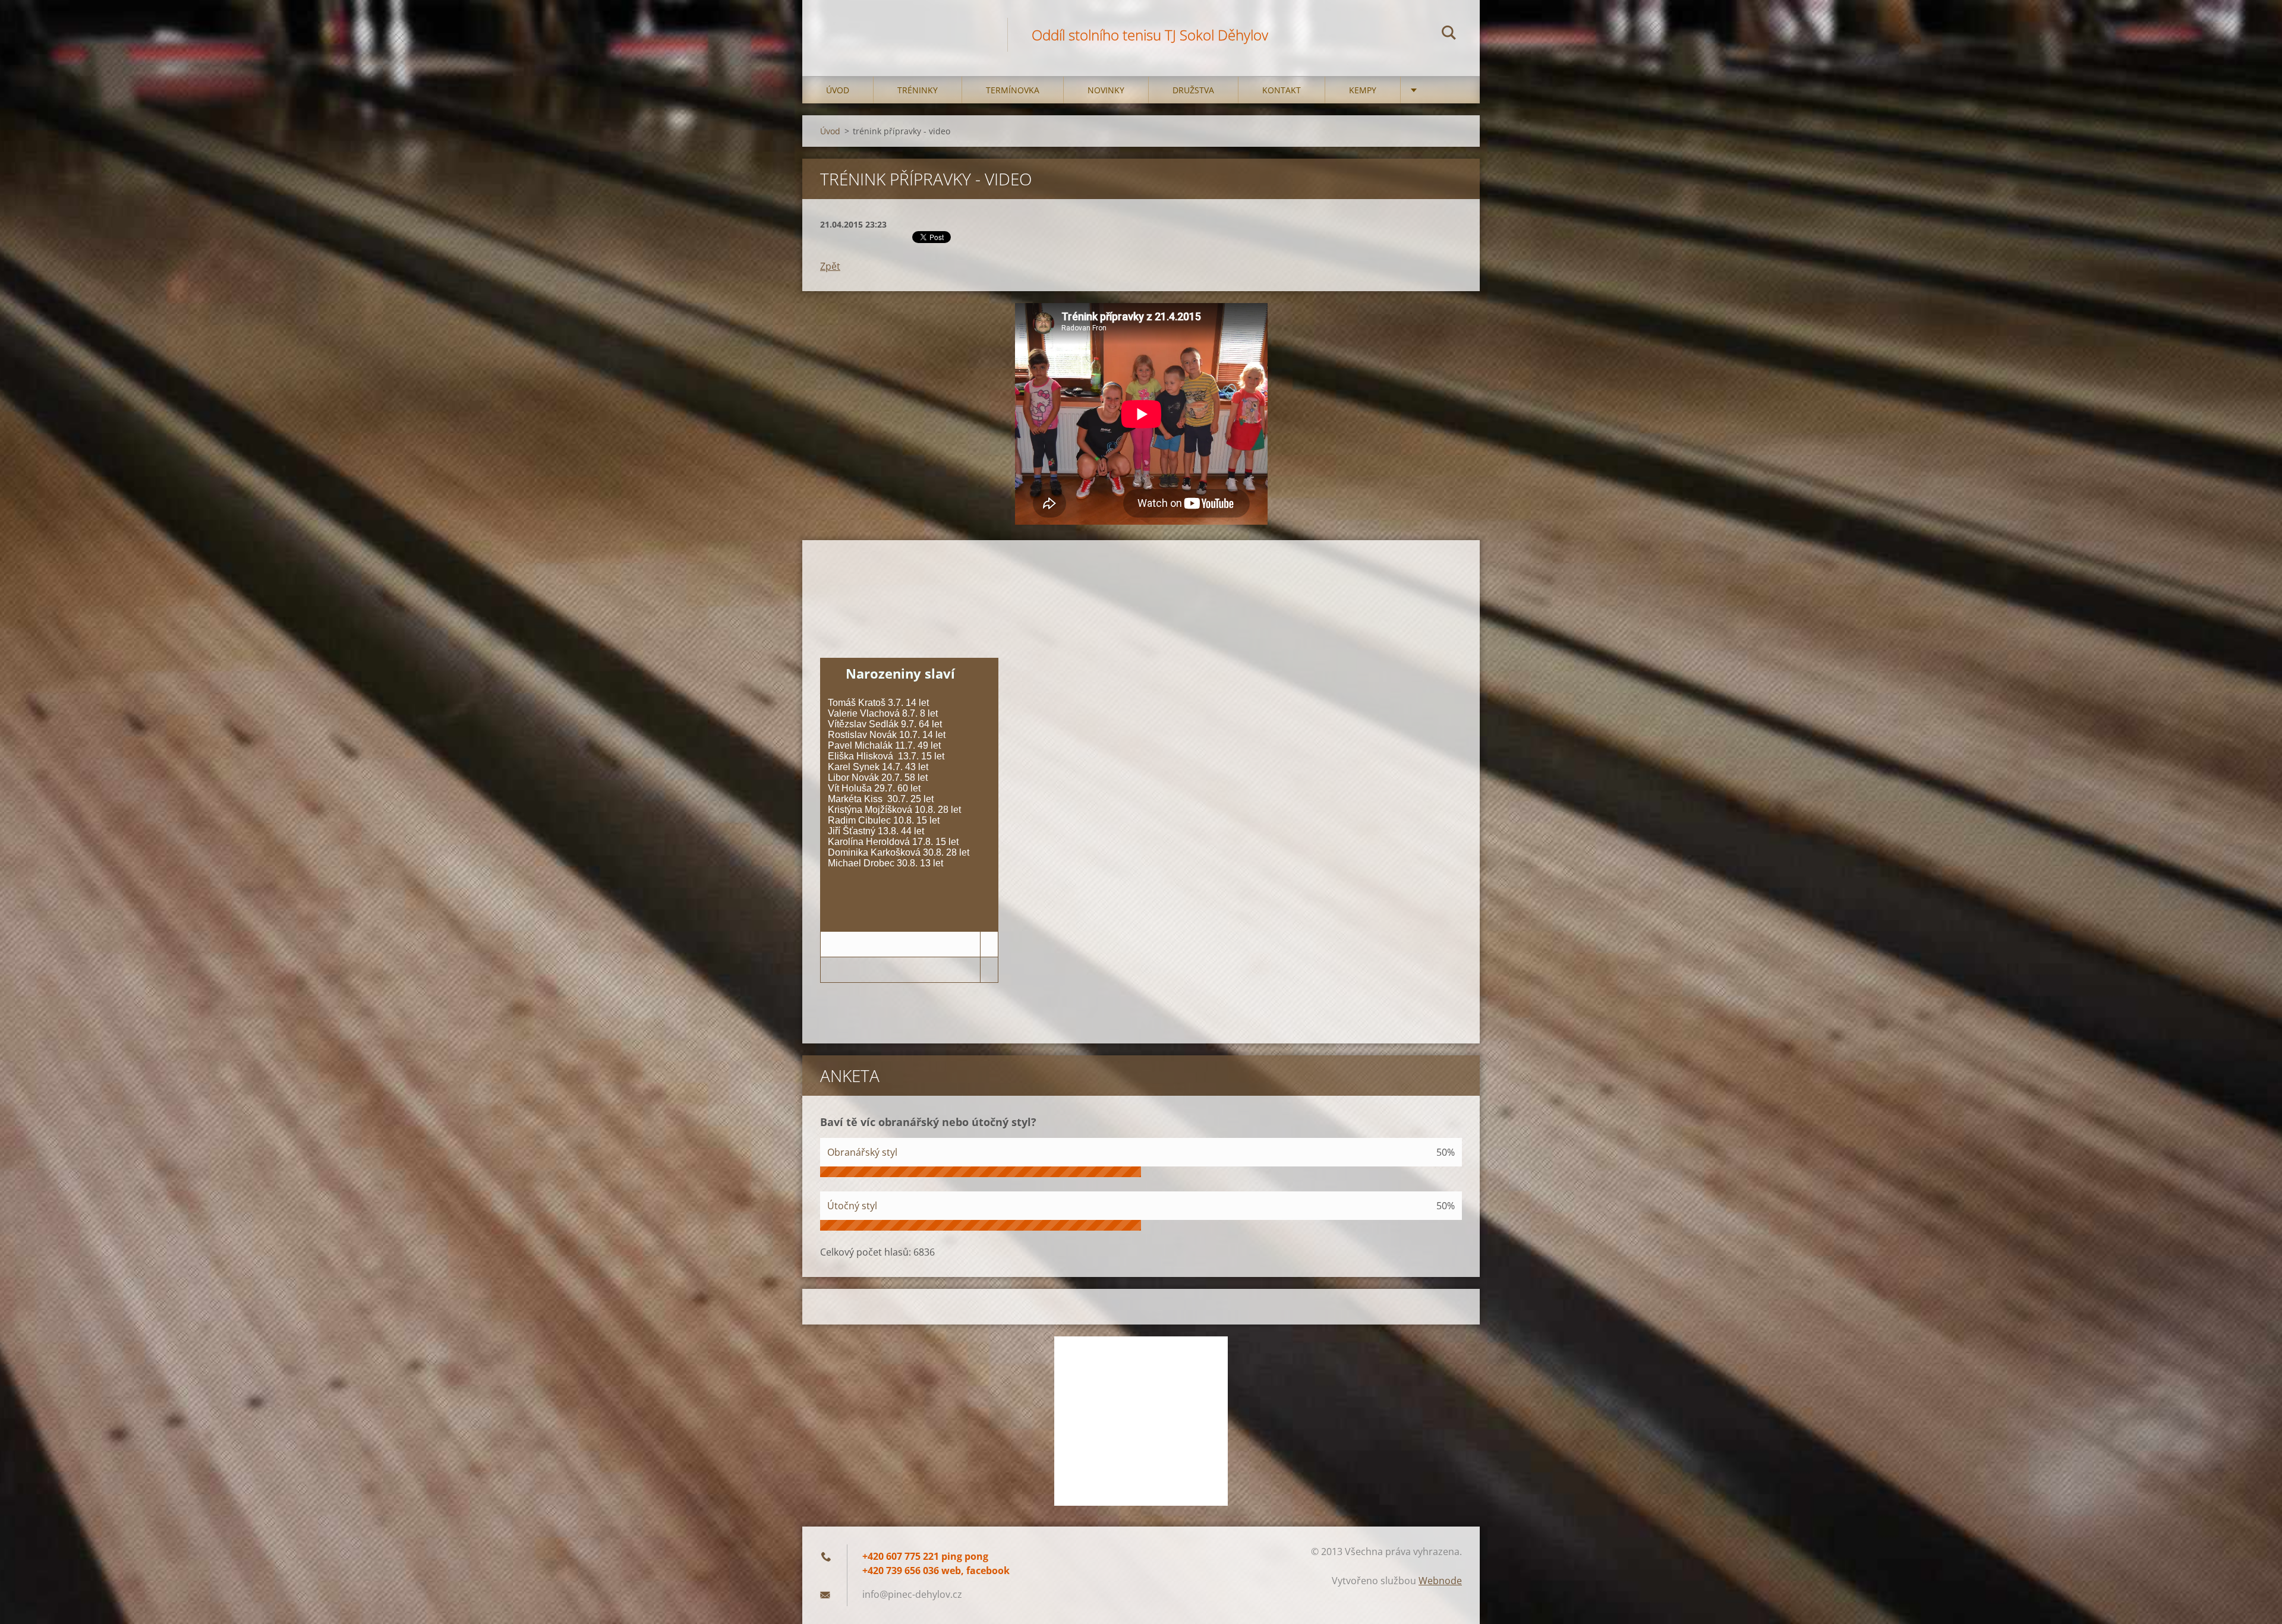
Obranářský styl (862, 1152)
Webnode (1440, 1581)
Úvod (838, 90)
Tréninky (918, 90)
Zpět (830, 266)
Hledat (1449, 34)
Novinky (1106, 90)
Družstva (1193, 90)
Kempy (1363, 90)
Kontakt (1282, 90)
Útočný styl (852, 1206)
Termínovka (1013, 90)
